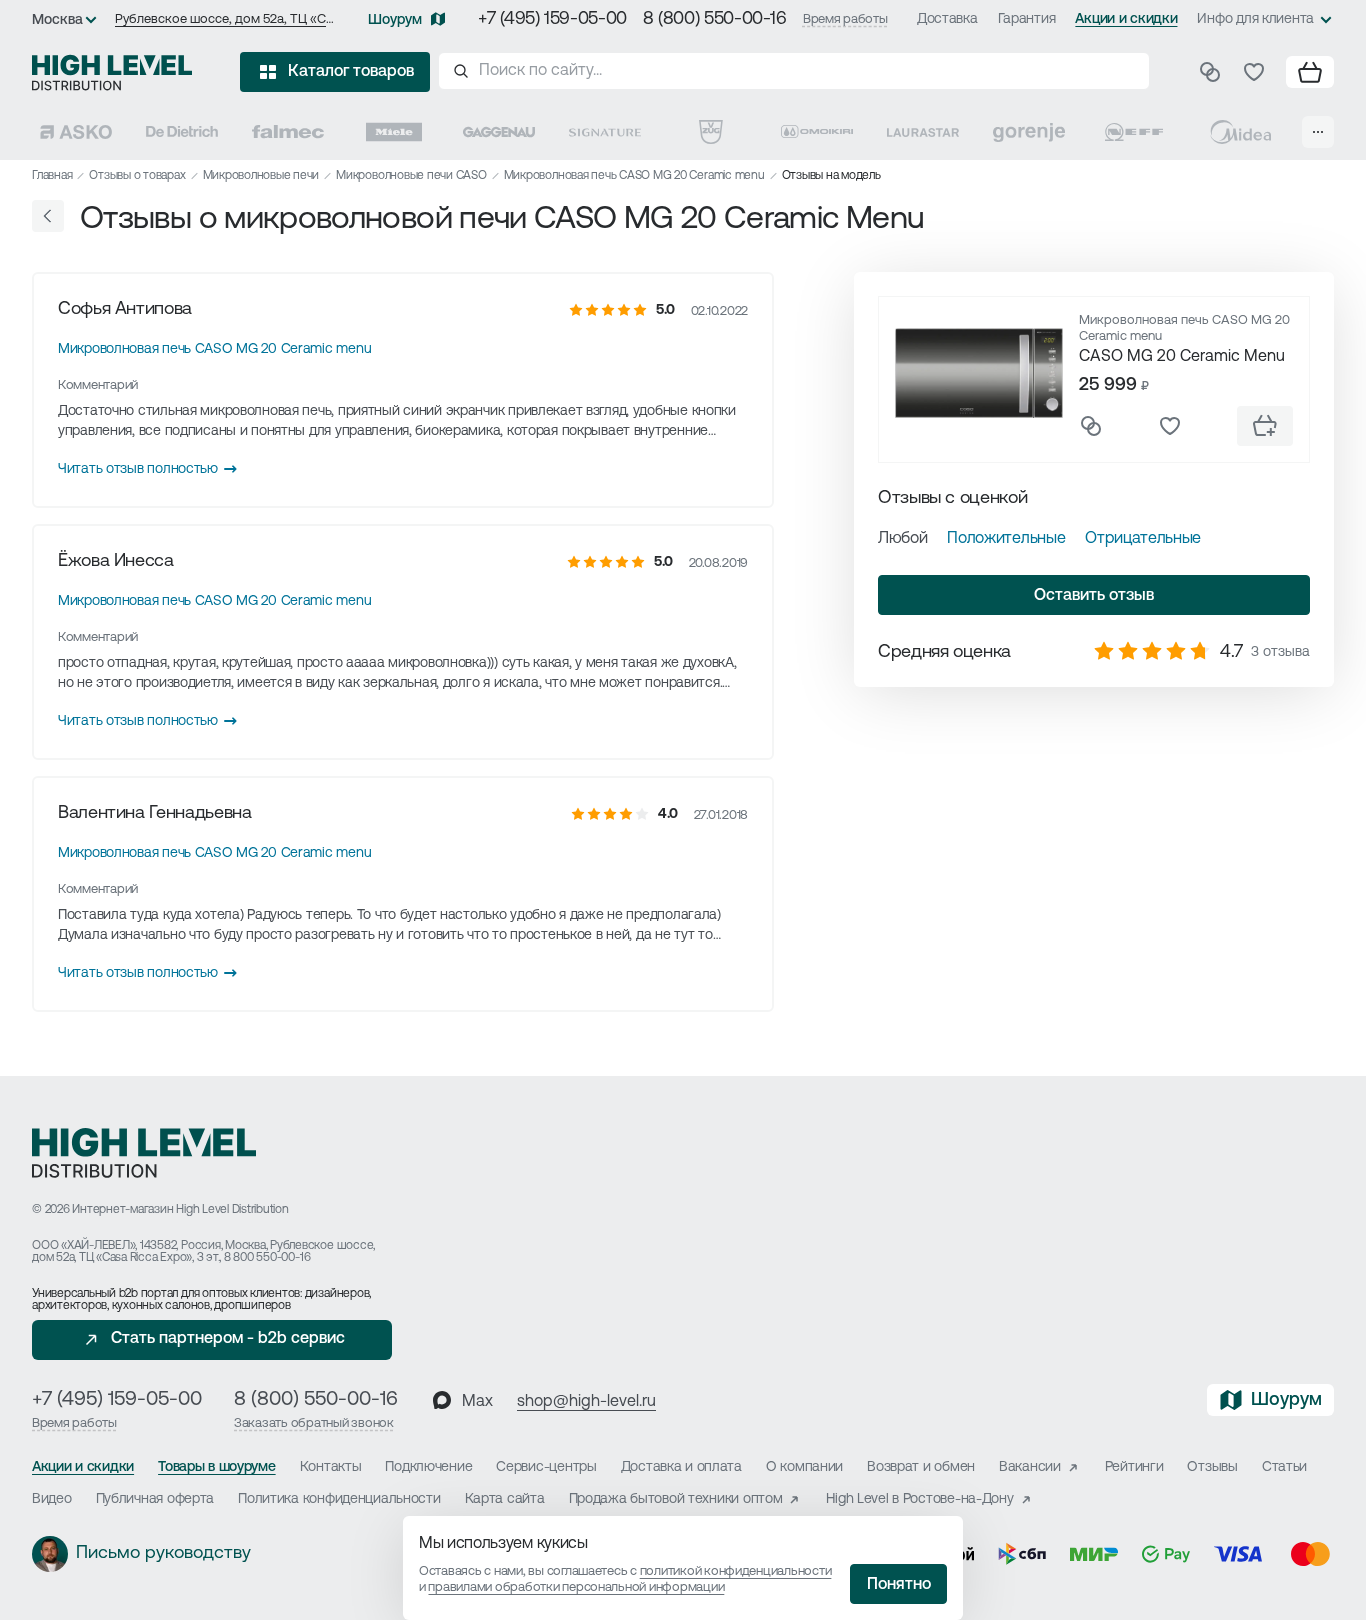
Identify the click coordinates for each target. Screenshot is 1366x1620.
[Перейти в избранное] (1254, 72)
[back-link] (48, 216)
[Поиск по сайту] (794, 71)
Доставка (947, 19)
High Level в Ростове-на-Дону (919, 1499)
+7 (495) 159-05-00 (552, 20)
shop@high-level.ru (586, 1402)
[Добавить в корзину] (1265, 426)
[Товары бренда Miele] (394, 132)
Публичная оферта (155, 1499)
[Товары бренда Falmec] (288, 132)
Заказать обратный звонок (314, 1423)
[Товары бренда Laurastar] (923, 132)
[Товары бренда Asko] (76, 132)
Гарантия (1027, 19)
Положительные (1006, 539)
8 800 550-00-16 (267, 1258)
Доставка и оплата (681, 1467)
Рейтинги (1134, 1467)
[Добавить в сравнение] (1091, 426)
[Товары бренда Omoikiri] (817, 132)
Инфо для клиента (1255, 19)
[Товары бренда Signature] (605, 132)
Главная (52, 176)
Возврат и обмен (921, 1467)
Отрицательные (1143, 539)
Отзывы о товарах (137, 176)
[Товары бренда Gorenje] (1029, 132)
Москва (57, 20)
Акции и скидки (1126, 19)
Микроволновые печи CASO (411, 176)
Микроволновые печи (261, 176)
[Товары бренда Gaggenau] (499, 132)
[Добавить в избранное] (1170, 426)
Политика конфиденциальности (339, 1499)
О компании (804, 1467)
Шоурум (395, 20)
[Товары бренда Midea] (1240, 132)
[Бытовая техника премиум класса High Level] (112, 72)
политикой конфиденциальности (736, 1571)
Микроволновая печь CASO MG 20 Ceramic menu (634, 176)
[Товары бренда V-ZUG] (711, 132)
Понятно (899, 1585)
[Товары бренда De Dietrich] (182, 132)
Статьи (1284, 1467)
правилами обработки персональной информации (576, 1587)
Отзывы (1212, 1467)
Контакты (331, 1467)
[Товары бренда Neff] (1134, 132)
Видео (52, 1499)
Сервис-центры (546, 1467)
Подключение (428, 1467)
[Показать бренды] (1318, 132)
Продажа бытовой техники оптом (676, 1499)
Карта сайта (505, 1499)
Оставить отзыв (1094, 596)
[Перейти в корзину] (1310, 72)
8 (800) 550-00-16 (715, 20)
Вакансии (1030, 1467)
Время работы (845, 19)
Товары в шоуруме (217, 1467)
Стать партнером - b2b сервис (228, 1339)
